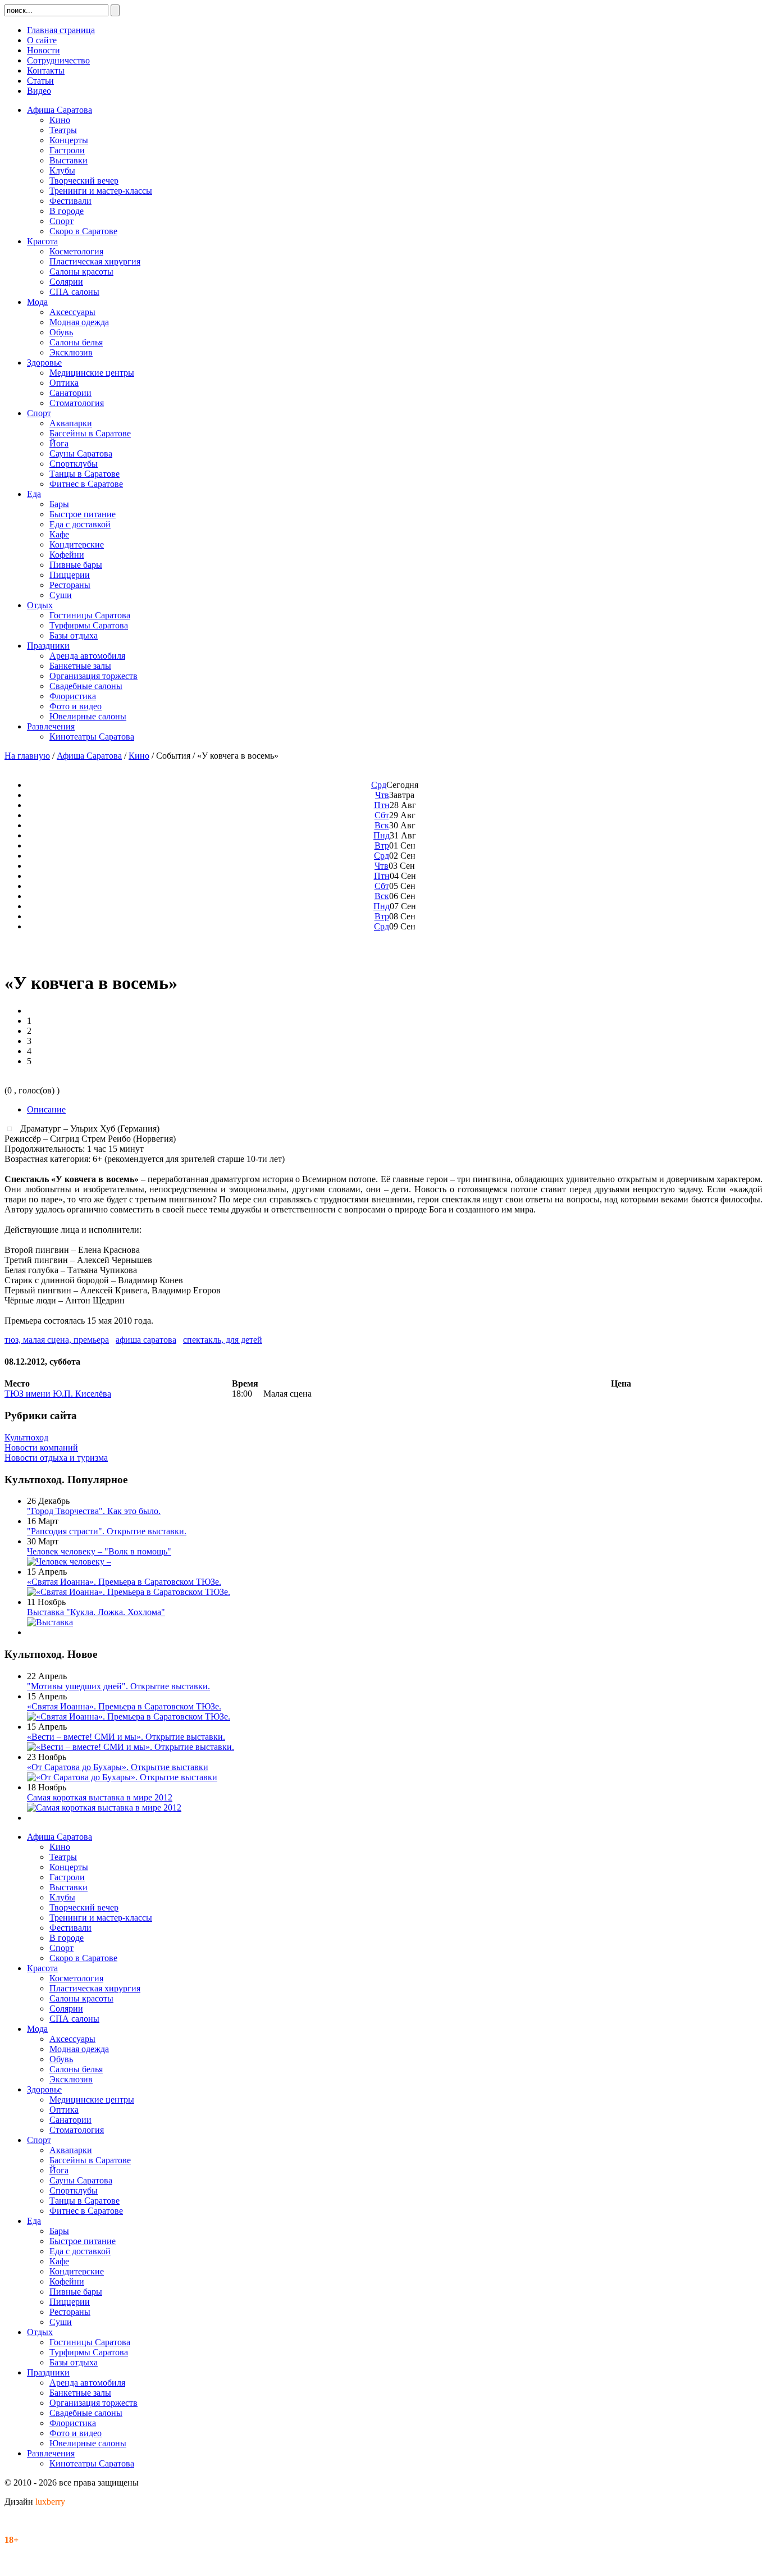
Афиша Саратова (89, 756)
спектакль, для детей (223, 1340)
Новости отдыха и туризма (56, 1458)
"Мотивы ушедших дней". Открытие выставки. (118, 1686)
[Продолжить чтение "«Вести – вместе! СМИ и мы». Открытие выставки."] (131, 1747)
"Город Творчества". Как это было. (94, 1511)
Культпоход (26, 1437)
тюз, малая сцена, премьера (57, 1340)
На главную (27, 756)
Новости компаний (41, 1447)
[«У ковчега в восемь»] (12, 1128)
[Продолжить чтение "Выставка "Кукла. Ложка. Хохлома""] (50, 1622)
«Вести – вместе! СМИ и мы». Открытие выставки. (126, 1737)
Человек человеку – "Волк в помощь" (99, 1551)
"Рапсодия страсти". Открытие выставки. (107, 1531)
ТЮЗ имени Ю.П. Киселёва (58, 1394)
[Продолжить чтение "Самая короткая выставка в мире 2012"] (104, 1807)
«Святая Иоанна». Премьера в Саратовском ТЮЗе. (124, 1582)
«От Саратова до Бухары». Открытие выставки (118, 1767)
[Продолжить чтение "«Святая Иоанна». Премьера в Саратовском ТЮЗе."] (129, 1592)
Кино (139, 756)
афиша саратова (146, 1340)
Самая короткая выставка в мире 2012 (100, 1797)
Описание (46, 1109)
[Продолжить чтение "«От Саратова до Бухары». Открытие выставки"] (122, 1777)
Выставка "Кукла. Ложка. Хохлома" (96, 1612)
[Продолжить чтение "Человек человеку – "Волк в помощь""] (69, 1561)
